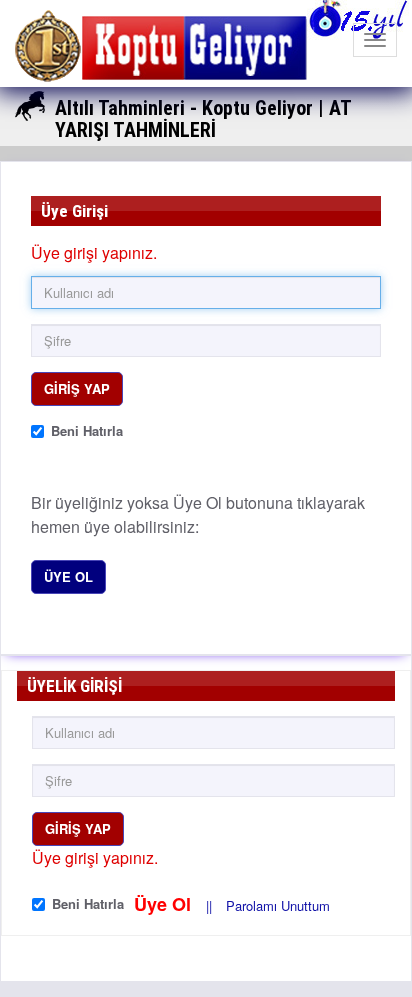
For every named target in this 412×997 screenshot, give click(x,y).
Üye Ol (165, 904)
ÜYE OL (68, 576)
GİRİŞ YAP (77, 388)
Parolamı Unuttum (278, 905)
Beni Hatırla (87, 430)
